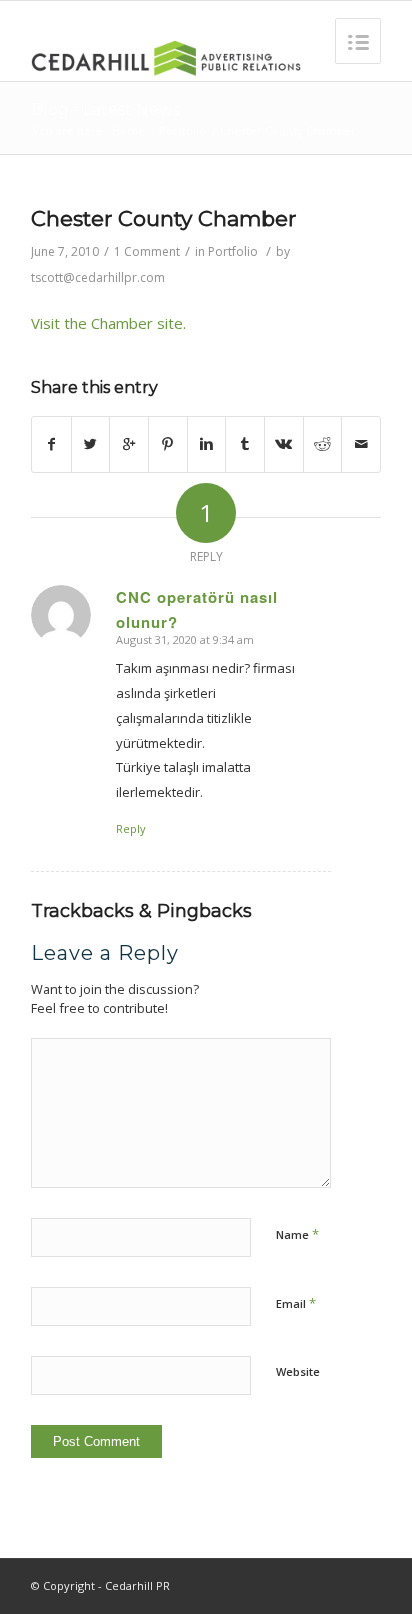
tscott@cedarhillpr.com (98, 277)
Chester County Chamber (163, 218)
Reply (131, 828)
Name (297, 1234)
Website (298, 1371)
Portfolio (182, 130)
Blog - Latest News (105, 109)
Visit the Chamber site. (108, 323)
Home (128, 130)
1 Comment (147, 251)
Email (296, 1303)
